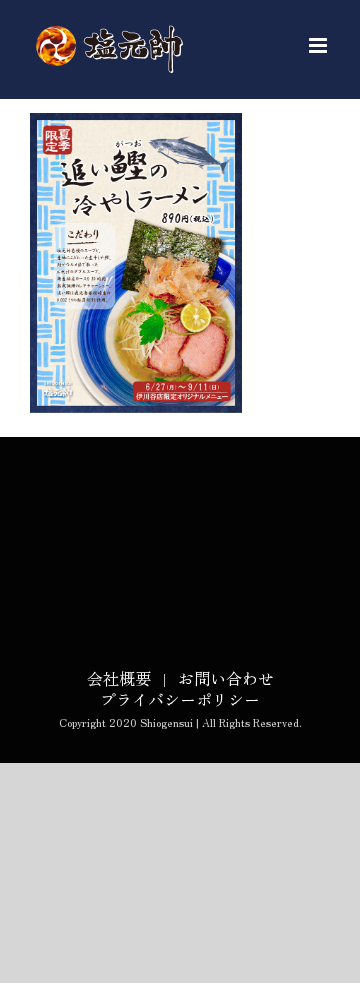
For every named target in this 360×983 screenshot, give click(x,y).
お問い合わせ (226, 678)
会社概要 (119, 678)
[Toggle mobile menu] (319, 45)
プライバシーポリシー (180, 699)
